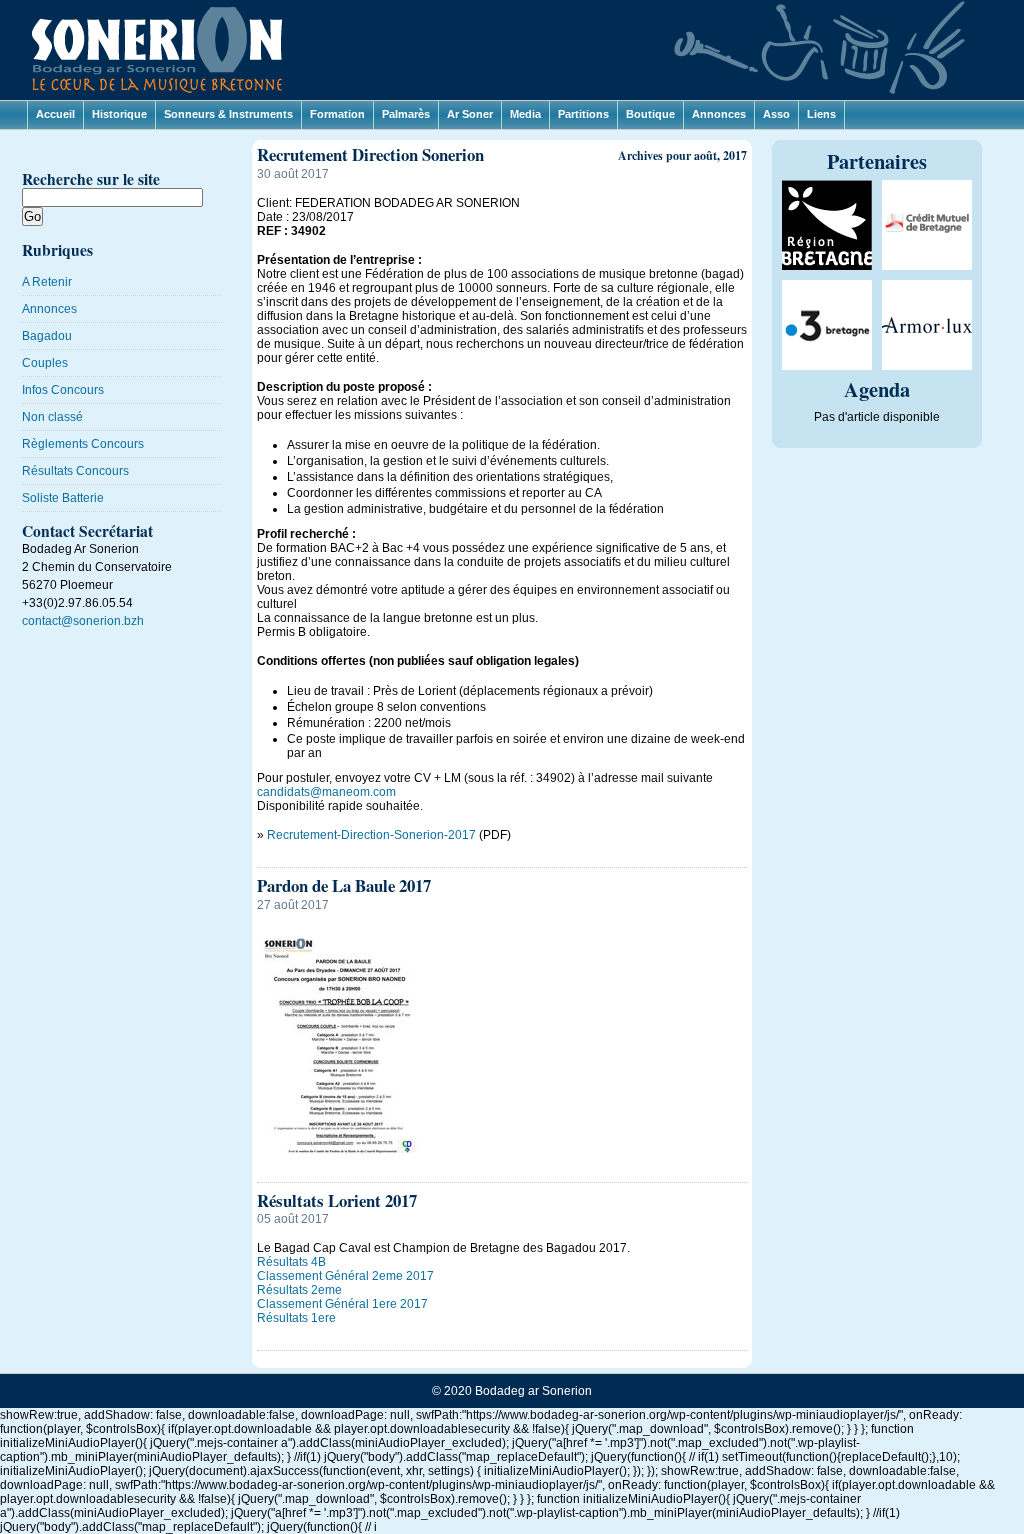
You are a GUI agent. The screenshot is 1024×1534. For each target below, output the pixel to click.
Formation (337, 114)
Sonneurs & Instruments (228, 114)
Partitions (583, 114)
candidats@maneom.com (326, 792)
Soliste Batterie (63, 498)
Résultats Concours (75, 471)
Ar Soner (470, 114)
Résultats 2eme (299, 1290)
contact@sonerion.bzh (83, 621)
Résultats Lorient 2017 (337, 1200)
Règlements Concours (83, 444)
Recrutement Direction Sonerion (370, 154)
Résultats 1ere (296, 1318)
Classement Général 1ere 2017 (342, 1304)
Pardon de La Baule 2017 (344, 885)
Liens (821, 114)
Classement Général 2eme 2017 (345, 1276)
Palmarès (406, 114)
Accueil (55, 114)
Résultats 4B (291, 1262)
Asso (776, 114)
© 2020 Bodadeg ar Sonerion (512, 1391)
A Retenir (47, 282)
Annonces (719, 114)
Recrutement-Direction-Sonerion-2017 (371, 835)
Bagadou (47, 336)
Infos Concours (63, 390)
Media (525, 114)
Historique (119, 114)
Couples (45, 363)
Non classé (52, 417)
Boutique (650, 114)
